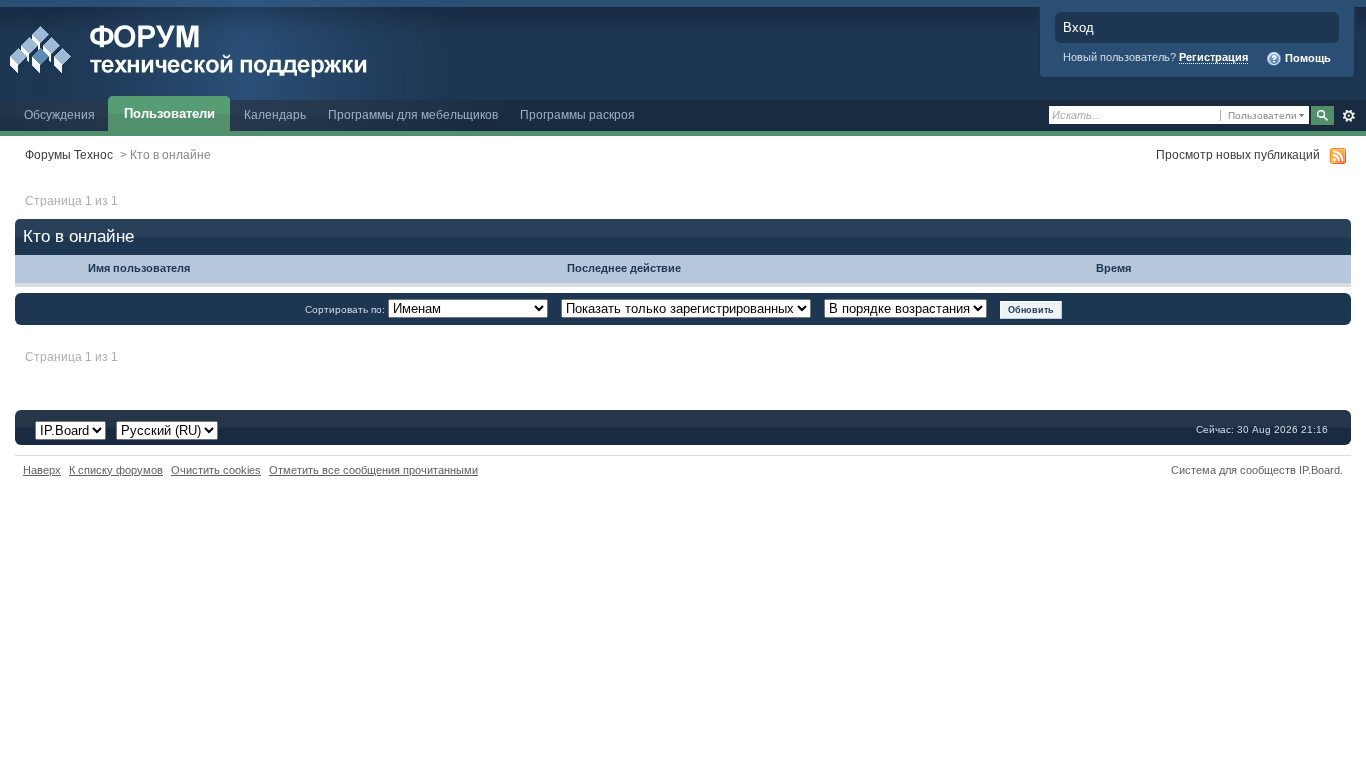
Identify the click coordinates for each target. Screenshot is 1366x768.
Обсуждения (59, 114)
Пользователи (169, 113)
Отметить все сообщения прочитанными (373, 470)
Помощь (1306, 58)
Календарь (275, 114)
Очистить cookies (216, 470)
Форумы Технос (69, 154)
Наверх (42, 470)
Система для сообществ (1233, 470)
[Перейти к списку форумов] (232, 48)
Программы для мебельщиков (413, 114)
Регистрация (1213, 57)
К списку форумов (116, 470)
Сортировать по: (346, 309)
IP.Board (1319, 470)
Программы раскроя (577, 114)
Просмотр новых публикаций (1238, 154)
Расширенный (1348, 116)
